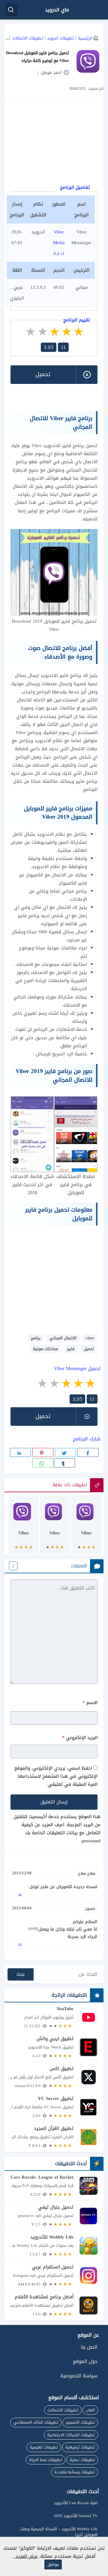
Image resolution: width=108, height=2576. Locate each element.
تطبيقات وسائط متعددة (75, 2472)
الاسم (90, 1703)
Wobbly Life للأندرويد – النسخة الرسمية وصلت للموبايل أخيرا (59, 2532)
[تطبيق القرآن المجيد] (54, 2137)
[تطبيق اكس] (54, 2077)
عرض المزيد (26, 2556)
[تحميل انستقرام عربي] (54, 2275)
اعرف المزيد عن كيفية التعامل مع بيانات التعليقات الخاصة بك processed (61, 1833)
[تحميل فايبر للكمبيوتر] (24, 1527)
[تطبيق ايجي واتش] (54, 2047)
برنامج (36, 1338)
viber (90, 1338)
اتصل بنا (89, 2347)
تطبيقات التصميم (80, 2422)
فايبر (71, 1349)
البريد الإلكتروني (80, 1738)
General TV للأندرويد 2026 (76, 2516)
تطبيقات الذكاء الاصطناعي (36, 2422)
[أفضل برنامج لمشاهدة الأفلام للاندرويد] (54, 2305)
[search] (12, 10)
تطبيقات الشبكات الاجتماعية (71, 2435)
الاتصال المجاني (63, 1338)
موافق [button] (53, 2564)
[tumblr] (64, 1463)
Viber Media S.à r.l (59, 243)
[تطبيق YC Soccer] (54, 2107)
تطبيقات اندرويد (60, 38)
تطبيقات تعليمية (44, 2447)
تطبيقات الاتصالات (27, 38)
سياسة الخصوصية (79, 2376)
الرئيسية (85, 38)
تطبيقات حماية (82, 2460)
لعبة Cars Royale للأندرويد (76, 2503)
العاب (90, 2410)
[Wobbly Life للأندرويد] (54, 2245)
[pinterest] (43, 1452)
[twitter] (65, 1452)
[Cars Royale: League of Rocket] (54, 2185)
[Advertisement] (51, 142)
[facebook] (88, 1452)
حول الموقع (85, 2361)
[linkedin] (20, 1452)
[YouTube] (54, 2017)
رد (20, 1894)
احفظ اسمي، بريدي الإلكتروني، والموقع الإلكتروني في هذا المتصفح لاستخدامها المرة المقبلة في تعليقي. (56, 1776)
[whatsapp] (43, 1463)
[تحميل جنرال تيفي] (54, 2215)
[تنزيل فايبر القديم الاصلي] (55, 1527)
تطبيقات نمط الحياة (46, 2460)
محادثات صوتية (45, 1349)
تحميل (89, 1349)
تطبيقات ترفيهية (80, 2447)
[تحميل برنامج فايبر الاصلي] (86, 1527)
